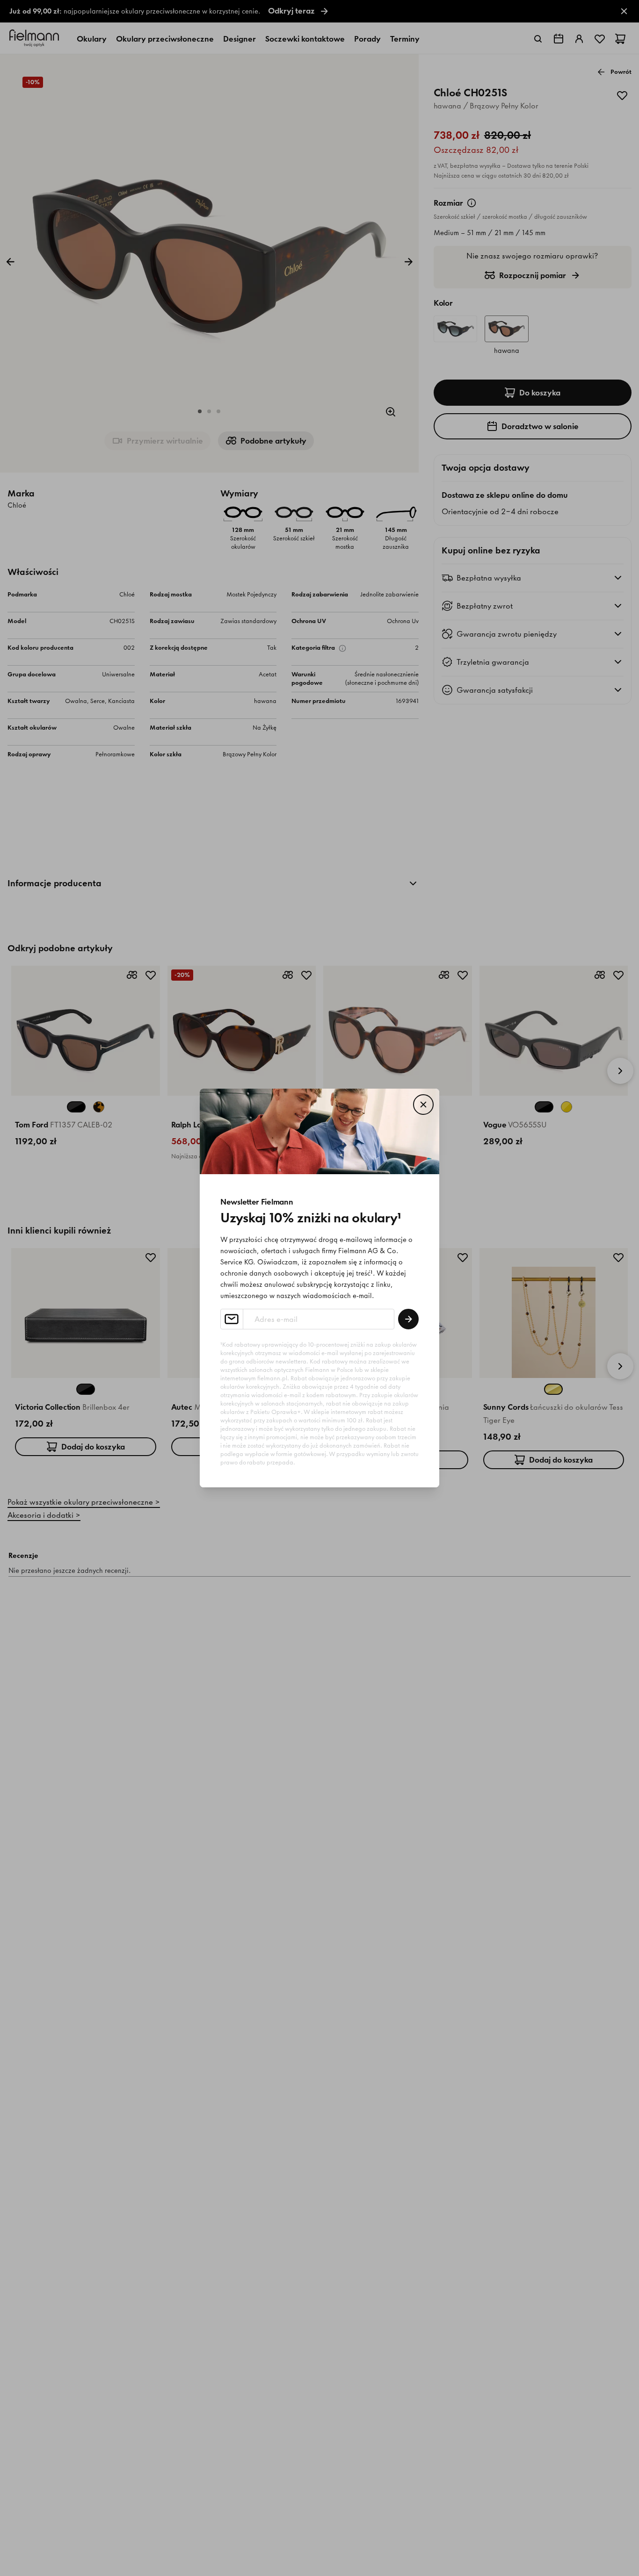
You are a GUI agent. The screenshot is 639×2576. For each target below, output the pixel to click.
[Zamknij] (423, 1105)
